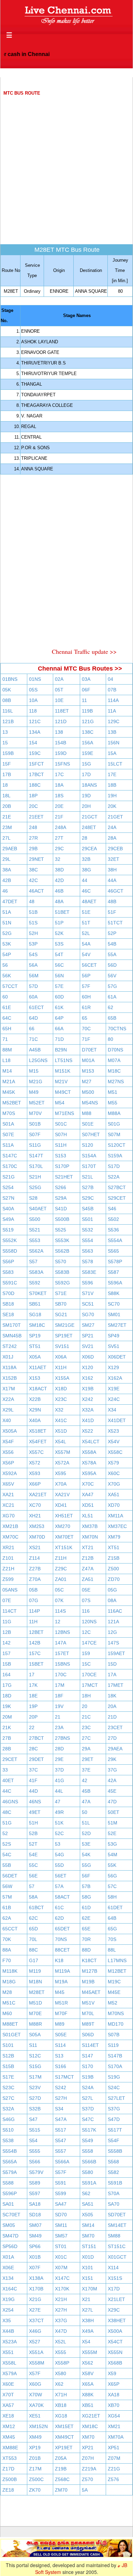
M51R (61, 2003)
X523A (10, 2342)
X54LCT (91, 1442)
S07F (35, 1134)
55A (112, 954)
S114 (60, 2045)
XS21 (35, 1547)
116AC (115, 1611)
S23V (35, 2088)
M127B (90, 1971)
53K (7, 944)
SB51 (35, 1304)
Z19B (61, 2469)
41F (33, 1780)
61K (59, 1007)
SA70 (114, 2204)
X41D (88, 1420)
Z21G (114, 2469)
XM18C (90, 2426)
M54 (60, 1103)
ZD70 (114, 1579)
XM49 (35, 2437)
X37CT (36, 2320)
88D (86, 1950)
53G (112, 1844)
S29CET (117, 1198)
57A (59, 1886)
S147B (115, 2056)
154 (33, 743)
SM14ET (117, 2225)
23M (7, 827)
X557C (36, 1452)
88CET (62, 1950)
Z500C (36, 2479)
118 (33, 711)
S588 (8, 2183)
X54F (8, 1442)
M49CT (63, 1092)
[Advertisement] (66, 164)
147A (61, 1643)
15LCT (115, 764)
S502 (113, 1219)
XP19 (35, 2448)
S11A (8, 1145)
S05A (35, 2035)
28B (7, 1749)
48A (59, 901)
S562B (62, 1251)
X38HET (117, 2320)
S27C (8, 2098)
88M (7, 1050)
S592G (62, 1283)
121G (88, 721)
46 (5, 891)
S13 (59, 2056)
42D (59, 880)
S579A (10, 2172)
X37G (61, 2320)
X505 (87, 2215)
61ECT (36, 1007)
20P (33, 1717)
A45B (35, 1050)
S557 (61, 2151)
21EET (36, 817)
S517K (89, 2130)
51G (7, 1823)
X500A (115, 2331)
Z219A (89, 2469)
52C (59, 1833)
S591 (61, 2183)
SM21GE (65, 1325)
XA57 (8, 2405)
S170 (87, 2066)
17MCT (90, 1685)
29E (59, 1759)
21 (58, 1717)
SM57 (61, 2236)
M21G (36, 1082)
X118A (9, 1367)
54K (86, 1855)
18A (59, 785)
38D (59, 870)
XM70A (116, 2437)
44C (7, 1791)
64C (7, 1018)
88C (33, 1950)
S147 (87, 2056)
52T (33, 1844)
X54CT (115, 2342)
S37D (88, 2109)
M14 (7, 1071)
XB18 (61, 2405)
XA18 (114, 2395)
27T (59, 838)
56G (112, 1876)
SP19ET (64, 1336)
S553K (62, 1240)
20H (86, 806)
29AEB (10, 849)
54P (7, 954)
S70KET (38, 1293)
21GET (115, 817)
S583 (8, 1272)
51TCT (115, 923)
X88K (88, 2395)
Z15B (114, 1558)
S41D (61, 1209)
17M (60, 1685)
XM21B (10, 1526)
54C (7, 1855)
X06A (61, 1357)
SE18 (8, 1314)
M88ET (10, 2024)
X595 (61, 1473)
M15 (34, 1071)
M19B (88, 1982)
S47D (114, 2119)
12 (58, 1622)
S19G (114, 2077)
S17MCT (64, 2077)
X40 (7, 1420)
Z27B (35, 1569)
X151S (115, 2278)
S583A (36, 1272)
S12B (8, 2056)
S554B (10, 2151)
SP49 (114, 1336)
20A (112, 1706)
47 (58, 1802)
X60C (114, 1473)
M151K (63, 1071)
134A (35, 732)
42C (33, 880)
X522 (87, 1431)
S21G (9, 1177)
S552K (10, 1240)
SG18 (35, 1314)
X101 (87, 2268)
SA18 (35, 2204)
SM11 (61, 2225)
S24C (114, 2088)
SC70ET (11, 2215)
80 (110, 1039)
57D (33, 986)
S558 (87, 2151)
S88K (114, 1293)
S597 (35, 2193)
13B (112, 732)
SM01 (114, 1314)
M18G (9, 1982)
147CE (89, 1643)
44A (112, 880)
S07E (8, 1134)
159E (87, 753)
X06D (88, 1357)
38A (7, 870)
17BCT (36, 774)
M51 (113, 1092)
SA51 (88, 2204)
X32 (59, 1410)
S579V (36, 2172)
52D (86, 1833)
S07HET (91, 1134)
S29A (61, 1198)
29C (59, 849)
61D (86, 1907)
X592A (10, 1473)
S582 (113, 2172)
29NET (36, 859)
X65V (8, 1484)
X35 (7, 2320)
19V (59, 1706)
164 (6, 1675)
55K (112, 1865)
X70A (61, 1484)
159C (35, 753)
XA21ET (38, 1494)
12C (86, 1632)
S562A (36, 1251)
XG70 (9, 1516)
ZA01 (61, 1579)
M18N (35, 1982)
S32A (8, 2109)
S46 (112, 1209)
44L (59, 1791)
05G (112, 1590)
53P (33, 944)
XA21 (8, 1494)
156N (114, 743)
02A (59, 679)
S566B (89, 2162)
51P (59, 923)
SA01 (8, 2204)
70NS (61, 1939)
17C (59, 774)
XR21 (8, 1547)
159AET (116, 1653)
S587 (113, 1272)
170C (61, 1675)
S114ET (90, 2045)
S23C (8, 2088)
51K (59, 1823)
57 (32, 1886)
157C (35, 1653)
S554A (115, 1240)
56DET (10, 1876)
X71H (61, 2395)
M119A (62, 1971)
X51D (61, 1431)
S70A (114, 2193)
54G (60, 1855)
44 (85, 880)
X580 (61, 2373)
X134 (8, 2278)
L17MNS (117, 1960)
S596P (10, 2193)
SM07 (35, 2225)
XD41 (61, 1505)
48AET (89, 901)
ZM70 (61, 2490)
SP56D (10, 2246)
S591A (89, 2183)
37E (86, 1770)
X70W (35, 2395)
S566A (62, 2162)
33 (5, 1770)
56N (59, 976)
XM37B (90, 1526)
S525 (61, 1230)
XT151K (64, 1547)
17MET (116, 1685)
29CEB (115, 849)
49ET (35, 1812)
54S (33, 954)
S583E (89, 1272)
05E (86, 1590)
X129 (113, 1367)
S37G (114, 2109)
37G (112, 1770)
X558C (115, 1452)
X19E (114, 1389)
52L (86, 933)
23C (86, 1727)
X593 (35, 1473)
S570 (61, 1262)
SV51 (114, 1346)
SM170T (12, 1325)
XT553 (10, 2458)
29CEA (89, 849)
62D (59, 1918)
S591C (10, 1283)
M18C (114, 1071)
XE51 (35, 2416)
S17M (35, 2077)
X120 (87, 1367)
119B (87, 711)
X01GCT (117, 2257)
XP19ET (64, 2448)
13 (5, 732)
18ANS (89, 785)
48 (32, 901)
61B (7, 1907)
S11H (61, 1145)
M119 (35, 1971)
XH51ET (64, 1516)
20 (85, 1706)
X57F (35, 2373)
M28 (7, 1992)
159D (61, 753)
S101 (8, 2045)
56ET (61, 1876)
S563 (87, 1251)
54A (86, 944)
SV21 (88, 1346)
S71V (88, 1293)
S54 (33, 2140)
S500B (62, 1219)
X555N (115, 2352)
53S (59, 944)
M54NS (90, 1103)
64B (112, 1918)
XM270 (63, 1526)
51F (112, 912)
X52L (61, 2342)
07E (7, 1600)
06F (86, 690)
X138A (36, 2278)
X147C (62, 2278)
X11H (61, 1367)
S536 (113, 1230)
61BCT (36, 1907)
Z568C (62, 2479)
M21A (9, 1082)
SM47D (10, 2236)
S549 (87, 2140)
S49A (8, 1219)
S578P (115, 1262)
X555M (90, 2352)
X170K (62, 2289)
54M (113, 1855)
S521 (35, 1230)
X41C (61, 1420)
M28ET (37, 1992)
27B (7, 1738)
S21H (35, 1177)
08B (7, 700)
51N (7, 923)
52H (33, 933)
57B (86, 1886)
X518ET (38, 1431)
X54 (86, 2342)
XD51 (88, 1505)
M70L (88, 2013)
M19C (114, 1982)
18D (7, 1696)
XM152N (38, 2426)
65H (7, 1029)
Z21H (8, 1569)
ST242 (10, 1346)
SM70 (88, 2236)
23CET (115, 1727)
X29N (35, 1410)
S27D (35, 2098)
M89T (88, 2024)
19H (112, 796)
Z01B (35, 2458)
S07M (114, 1134)
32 (58, 859)
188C (35, 785)
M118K (10, 1971)
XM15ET (64, 2426)
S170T (89, 1166)
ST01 (61, 2246)
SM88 (114, 2236)
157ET (62, 1653)
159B (8, 753)
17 (32, 1675)
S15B (8, 2066)
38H (112, 870)
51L (86, 1823)
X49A (88, 2331)
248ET (89, 827)
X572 (35, 1463)
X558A (89, 1452)
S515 (35, 2130)
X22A (8, 1399)
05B (33, 1590)
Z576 (113, 2479)
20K (112, 806)
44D (33, 1791)
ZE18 (8, 2490)
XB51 (88, 2405)
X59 (112, 2373)
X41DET (117, 1420)
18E (33, 1696)
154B (61, 743)
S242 (61, 2088)
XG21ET (91, 2416)
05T (59, 690)
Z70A (35, 1579)
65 (85, 1018)
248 (33, 827)
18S (59, 796)
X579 (113, 1463)
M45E (114, 1992)
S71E (61, 1293)
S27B (88, 1187)
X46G (35, 2331)
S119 (113, 2045)
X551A (36, 2352)
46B (59, 891)
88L (112, 1950)
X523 (113, 1431)
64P (59, 1018)
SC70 (114, 1304)
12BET (36, 1632)
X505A (10, 1431)
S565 (113, 1251)
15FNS (62, 764)
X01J (8, 1357)
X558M (37, 2363)
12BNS (62, 1632)
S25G (35, 1187)
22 (32, 1727)
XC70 (35, 1505)
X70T (8, 2395)
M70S (9, 1113)
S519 (8, 1230)
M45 (60, 1992)
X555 (61, 2352)
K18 (59, 1960)
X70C (88, 1484)
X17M (9, 1389)
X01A (8, 2257)
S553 (35, 1240)
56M (34, 976)
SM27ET (117, 1325)
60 (5, 997)
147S (113, 1643)
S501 (87, 1219)
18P (33, 796)
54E (33, 1855)
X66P (35, 1484)
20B (7, 806)
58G (86, 1897)
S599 (61, 2193)
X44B (8, 2331)
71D (59, 1039)
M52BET (12, 1103)
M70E (35, 2013)
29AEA (115, 1749)
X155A (62, 1378)
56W (7, 1886)
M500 (88, 1092)
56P (86, 976)
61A (112, 997)
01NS (35, 679)
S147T (36, 1156)
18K (112, 1696)
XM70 (88, 2437)
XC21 (8, 1505)
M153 (88, 1071)
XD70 (114, 1505)
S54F (114, 2140)
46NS (35, 1802)
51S (33, 923)
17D (86, 774)
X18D (61, 1389)
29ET (88, 1759)
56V (112, 976)
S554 (87, 1240)
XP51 (114, 2448)
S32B (35, 2109)
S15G (35, 2066)
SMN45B (12, 1336)
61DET (115, 1907)
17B (7, 774)
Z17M (35, 2469)
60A (33, 997)
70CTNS (117, 1029)
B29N (61, 1050)
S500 (35, 1219)
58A (33, 1897)
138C (88, 732)
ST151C (117, 2246)
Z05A (61, 2458)
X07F (35, 2268)
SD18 (35, 2215)
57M (7, 1897)
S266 (61, 1187)
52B (33, 1833)
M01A (88, 1060)
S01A (8, 1124)
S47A (61, 2119)
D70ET (89, 1050)
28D (59, 1749)
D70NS (115, 1050)
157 (6, 1653)
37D (59, 1770)
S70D (8, 1293)
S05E (61, 2035)
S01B (35, 1124)
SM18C (37, 1325)
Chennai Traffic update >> (84, 651)
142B (35, 1643)
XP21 (88, 2448)
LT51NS (64, 1060)
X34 (112, 1410)
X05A (35, 1357)
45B (86, 1791)
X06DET (117, 1357)
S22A (114, 1177)
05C (59, 1590)
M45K (9, 1092)
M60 (7, 2013)
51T (86, 923)
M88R (35, 2024)
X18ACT (38, 1389)
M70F (61, 2013)
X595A (89, 1473)
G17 (34, 1960)
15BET (36, 1664)
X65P (114, 2384)
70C (86, 1029)
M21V (61, 1082)
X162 (87, 1378)
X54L (61, 1442)
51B (33, 912)
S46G (9, 2119)
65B (112, 1018)
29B (33, 849)
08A (112, 1600)
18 (5, 785)
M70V (35, 1113)
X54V (114, 1442)
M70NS (116, 2013)
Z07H (88, 2458)
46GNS (10, 1802)
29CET (10, 1759)
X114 (113, 2268)
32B (86, 859)
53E (86, 1844)
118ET (62, 711)
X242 (87, 1399)
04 (110, 679)
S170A (115, 2066)
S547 (61, 2140)
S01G (114, 1124)
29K (112, 1759)
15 (5, 743)
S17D (114, 1166)
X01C (61, 2257)
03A (86, 679)
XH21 (35, 1516)
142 (6, 1643)
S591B (115, 2183)
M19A (61, 1982)
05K (7, 690)
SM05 (9, 2225)
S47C (88, 2119)
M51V (88, 2003)
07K (59, 1600)
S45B (88, 1209)
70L (33, 1939)
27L (6, 838)
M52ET (37, 1103)
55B (7, 1865)
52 (5, 1833)
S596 (87, 1283)
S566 (35, 2162)
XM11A (115, 1516)
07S (86, 1600)
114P (34, 1611)
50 (85, 1812)
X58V (88, 2373)
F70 (7, 1960)
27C (86, 1738)
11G (7, 1622)
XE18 (8, 2416)
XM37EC (117, 1526)
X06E (8, 2268)
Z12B (88, 1558)
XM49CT (64, 2437)
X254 (8, 2310)
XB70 (114, 2405)
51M (113, 1823)
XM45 (9, 2437)
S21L (87, 1177)
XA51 (114, 1494)
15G (86, 764)
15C (86, 1664)
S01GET (12, 2035)
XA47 (88, 1494)
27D (112, 1738)
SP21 (88, 1336)
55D (59, 1865)
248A (61, 827)
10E (59, 700)
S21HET (64, 1177)
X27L (87, 2310)
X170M (90, 2289)
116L (8, 711)
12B (7, 1632)
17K (33, 1685)
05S (33, 690)
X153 (35, 1378)
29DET (36, 1759)
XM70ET (64, 1537)
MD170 (116, 2024)
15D (112, 1664)
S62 (86, 2193)
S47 (33, 2119)
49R (59, 1812)
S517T (115, 2130)
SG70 (88, 1314)
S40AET (38, 1209)
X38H (88, 2320)
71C (33, 1039)
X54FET (38, 1442)
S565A (10, 2162)
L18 (6, 1060)
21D (112, 1717)
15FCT (36, 764)
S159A (115, 1156)
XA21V (62, 1494)
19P (33, 1706)
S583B (62, 1272)
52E (112, 1833)
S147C (10, 1156)
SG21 (61, 1314)
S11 (33, 2045)
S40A (8, 1209)
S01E (88, 1124)
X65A (88, 2384)
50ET (114, 1812)
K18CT (89, 1960)
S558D (10, 1251)
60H (86, 997)
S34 (59, 2109)
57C (112, 1886)
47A (86, 1802)
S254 (8, 1187)
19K (7, 1706)
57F (86, 986)
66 (32, 1029)
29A (86, 1749)
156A (87, 743)
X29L (8, 1410)
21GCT (90, 817)
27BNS (62, 1738)
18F (59, 1696)
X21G (35, 2299)
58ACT (62, 1897)
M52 (113, 2003)
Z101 (8, 1558)
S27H (61, 2098)
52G (7, 933)
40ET (8, 1780)
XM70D (37, 1537)
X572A (62, 1463)
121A (113, 1622)
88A (7, 1950)
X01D (88, 2257)
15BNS (62, 1664)
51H (33, 1823)
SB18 (8, 1304)
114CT (10, 1611)
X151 (87, 2278)
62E (86, 1918)
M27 (87, 1082)
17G (7, 1685)
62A (7, 1918)
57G (112, 986)
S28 (33, 1198)
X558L (9, 2363)
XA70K (36, 2405)
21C (86, 1717)
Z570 (87, 2479)
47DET (10, 901)
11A (112, 711)
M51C (9, 2003)
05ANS (10, 1590)
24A (112, 827)
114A (113, 700)
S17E (8, 2077)
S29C (88, 1198)
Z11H (61, 1558)
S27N (8, 1198)
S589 (35, 2183)
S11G (35, 1145)
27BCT (36, 1738)
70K (7, 1939)
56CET (89, 965)
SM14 (88, 2225)
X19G (9, 2299)
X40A (35, 1420)
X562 (87, 2363)
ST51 (35, 1346)
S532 (87, 1230)
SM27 (88, 1325)
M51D (35, 2003)
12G (112, 1632)
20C (33, 806)
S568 (113, 2162)
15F (7, 764)
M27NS (116, 1082)
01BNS (10, 679)
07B (112, 690)
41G (60, 1780)
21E (7, 817)
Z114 (34, 1558)
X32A (88, 1410)
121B (8, 721)
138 (59, 732)
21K (7, 1727)
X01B (35, 2257)
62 (110, 1007)
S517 (61, 2130)
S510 (8, 2130)
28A (112, 838)
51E (86, 912)
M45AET (91, 1992)
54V (86, 954)
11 (84, 700)
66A (59, 1029)
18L (6, 796)
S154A (89, 1156)
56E (33, 1876)
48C (7, 1812)
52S (7, 1844)
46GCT (116, 891)
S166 (61, 2066)
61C (59, 1907)
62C (33, 1918)
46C (86, 891)
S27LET (116, 2098)
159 (86, 1653)
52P (112, 933)
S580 (87, 2172)
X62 (59, 2384)
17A (112, 1675)
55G (86, 1865)
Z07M (114, 2458)
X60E (8, 2384)
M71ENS (64, 1113)
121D (61, 721)
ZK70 (35, 2490)
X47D (61, 2331)
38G (86, 870)
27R (33, 838)
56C (59, 965)
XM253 (37, 1526)
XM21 (114, 2426)
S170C (10, 1166)
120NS (89, 1622)
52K (59, 933)
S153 (61, 1156)
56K (7, 976)
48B (112, 901)
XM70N (90, 1537)
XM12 (9, 2426)
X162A (115, 1378)
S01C (61, 1124)
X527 (35, 2342)
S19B (88, 2077)
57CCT (10, 986)
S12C (35, 2056)
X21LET (116, 2299)
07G (34, 1600)
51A (7, 912)
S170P (62, 1166)
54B (112, 944)
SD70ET (117, 2215)
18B (112, 785)
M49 (34, 1092)
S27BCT (117, 1187)
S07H (61, 1134)
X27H (61, 2310)
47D (112, 1802)
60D (59, 997)
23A (59, 1727)
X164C (10, 2289)
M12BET (117, 1971)
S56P (8, 1262)
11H (33, 1622)
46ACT (36, 891)
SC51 (88, 1304)
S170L (36, 1166)
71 (5, 1039)
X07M (61, 2268)
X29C (114, 2310)
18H (86, 1696)
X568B (115, 2363)
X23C (61, 1399)
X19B (88, 1389)
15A (112, 753)
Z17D (8, 2469)
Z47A (88, 1569)
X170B (36, 2289)
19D (86, 796)
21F (59, 817)
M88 (87, 1113)
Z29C (61, 1569)
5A (85, 2490)
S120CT (117, 1145)
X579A (10, 2373)
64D (33, 1018)
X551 (8, 2352)
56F (86, 1876)
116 (86, 1611)
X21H (61, 2299)
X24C (114, 1399)
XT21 (88, 1547)
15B (7, 1664)
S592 (35, 1283)
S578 (87, 1262)
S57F (61, 2172)
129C (114, 721)
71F (86, 1039)
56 (5, 965)
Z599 (8, 1579)
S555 (35, 2151)
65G (112, 1929)
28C (33, 1749)
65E (86, 1929)
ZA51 (88, 1579)
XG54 (114, 2416)
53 (58, 1844)
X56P (8, 1463)
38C (33, 870)
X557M (63, 1452)
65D (33, 1929)
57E (59, 986)
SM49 (35, 2236)
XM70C (10, 1537)
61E (7, 1007)
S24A (88, 2088)
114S (60, 1611)
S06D (88, 2035)
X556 (8, 1452)
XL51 (87, 1516)
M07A (114, 1060)
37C (33, 1770)
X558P (62, 2363)
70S (112, 1939)
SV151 (62, 1346)
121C (35, 721)
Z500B (10, 2479)
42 (85, 1780)
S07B (114, 2035)
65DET (62, 1929)
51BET (62, 912)
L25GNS (38, 1060)
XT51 (114, 1547)
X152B (10, 1378)
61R (86, 1007)
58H (112, 1897)
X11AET (38, 1367)
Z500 (113, 1569)
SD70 (61, 2215)
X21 (86, 2299)
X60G (35, 2384)
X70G (114, 1484)
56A (33, 965)
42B (7, 880)
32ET (114, 859)
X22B (35, 1399)
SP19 (35, 1336)
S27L (87, 2098)
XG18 (61, 2416)
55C (33, 1865)
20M (7, 1717)
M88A (114, 1113)
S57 (33, 1262)
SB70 (61, 1304)
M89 (60, 2024)
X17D (114, 2289)
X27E (35, 2310)
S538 (8, 2140)
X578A (89, 1463)
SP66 (35, 2246)
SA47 (61, 2204)
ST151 (89, 2246)
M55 (113, 1103)
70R (86, 1939)
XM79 (114, 1537)
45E (112, 1791)
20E (59, 806)
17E (112, 774)
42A (112, 1780)
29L (6, 859)
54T (59, 954)
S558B (115, 2151)
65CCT (10, 1929)
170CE (89, 1675)
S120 (87, 1145)
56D (112, 965)
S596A (115, 1283)
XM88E (10, 2448)
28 (85, 838)
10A (33, 700)
